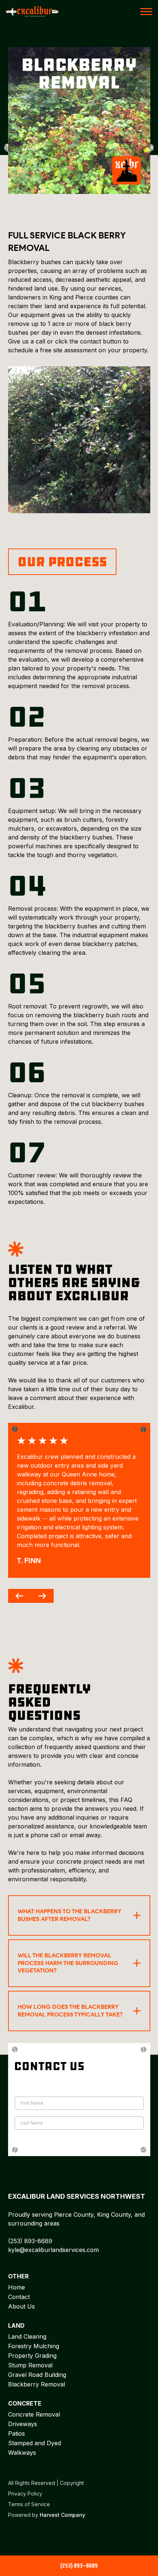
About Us (21, 2306)
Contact (19, 2297)
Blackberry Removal (37, 2384)
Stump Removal (30, 2365)
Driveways (23, 2424)
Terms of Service (29, 2504)
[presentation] (19, 1596)
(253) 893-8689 (30, 2241)
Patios (17, 2433)
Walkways (22, 2453)
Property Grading (32, 2356)
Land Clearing (27, 2336)
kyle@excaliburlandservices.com (53, 2250)
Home (17, 2287)
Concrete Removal (34, 2414)
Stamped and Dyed (35, 2443)
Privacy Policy (25, 2494)
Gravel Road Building (37, 2375)
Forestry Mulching (34, 2346)
